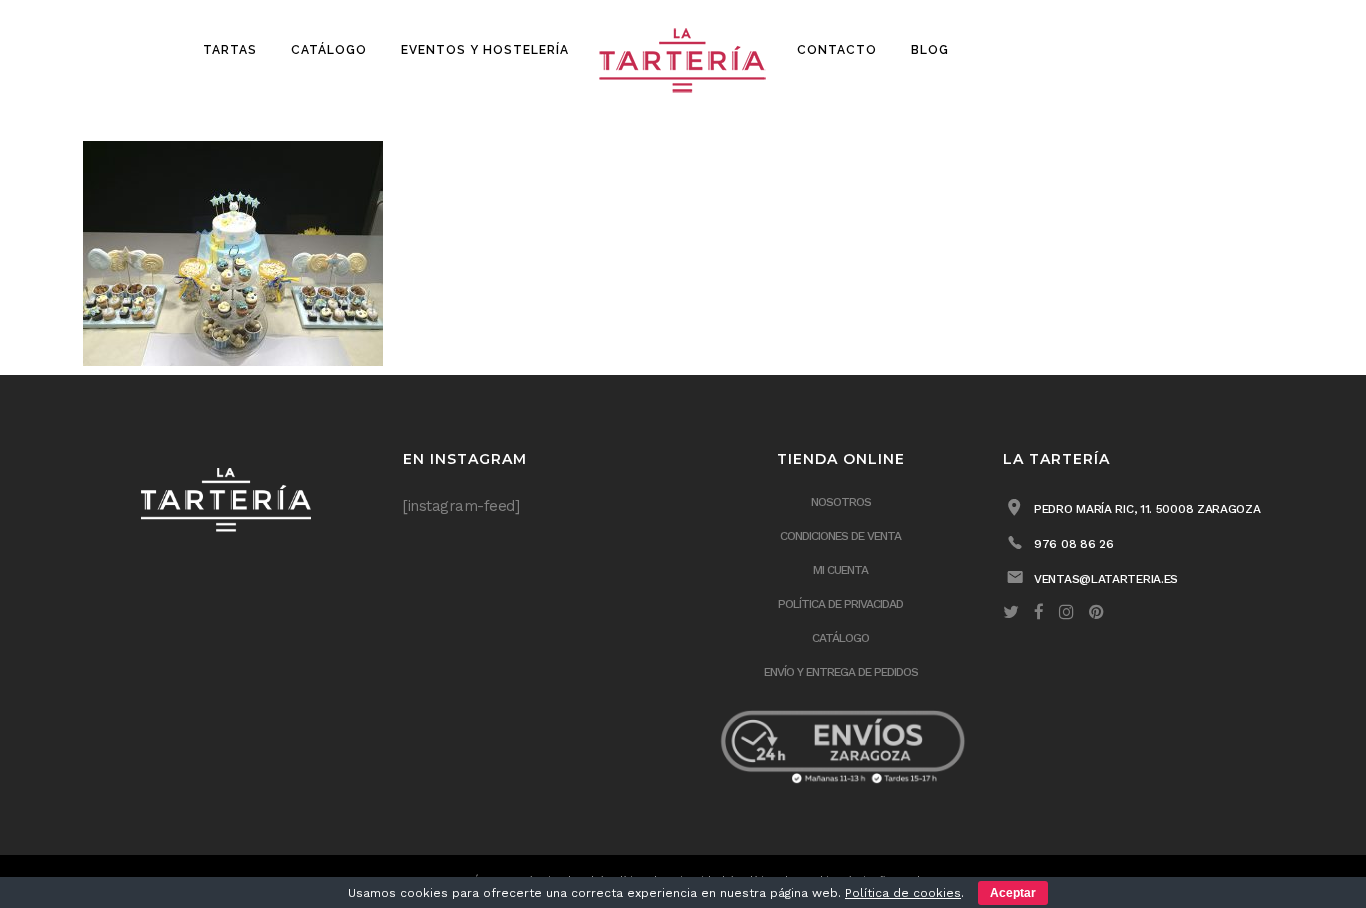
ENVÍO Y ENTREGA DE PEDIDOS (841, 672)
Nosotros (841, 502)
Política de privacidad (840, 604)
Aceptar (1013, 893)
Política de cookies (903, 893)
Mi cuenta (840, 570)
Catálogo (840, 638)
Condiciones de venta (840, 536)
